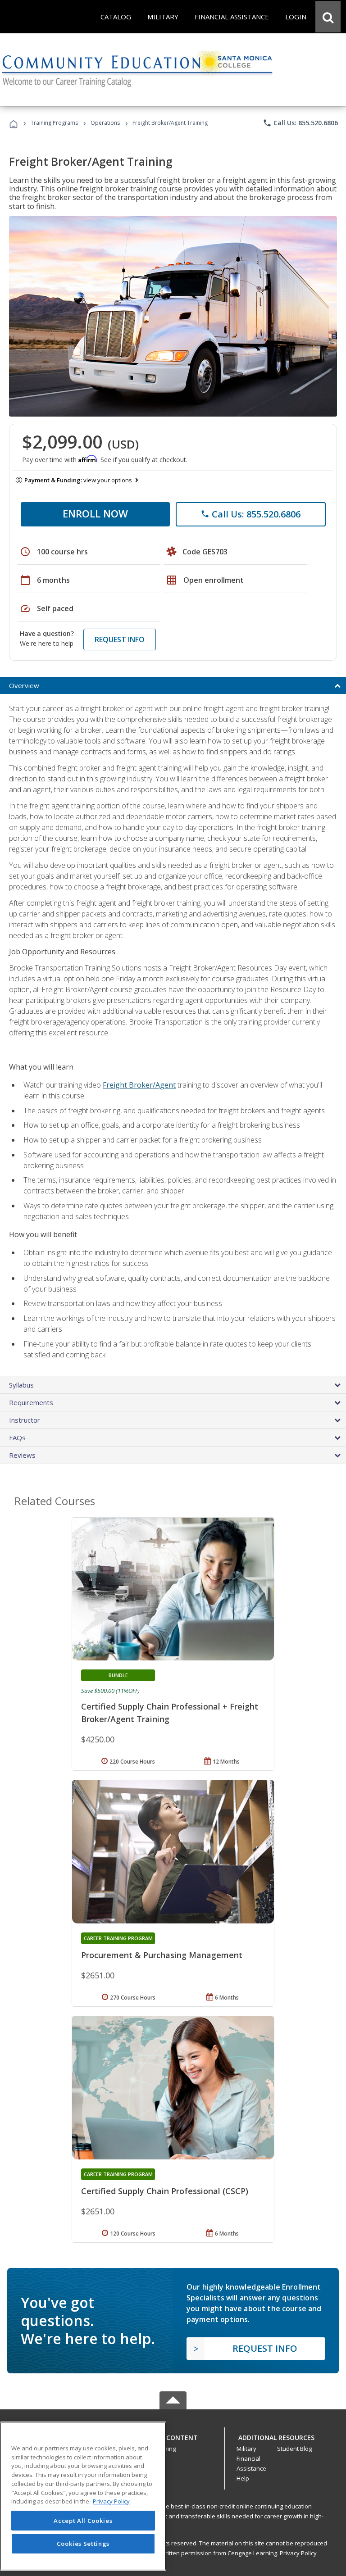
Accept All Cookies (83, 2521)
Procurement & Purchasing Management (162, 1955)
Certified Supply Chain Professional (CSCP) (165, 2191)
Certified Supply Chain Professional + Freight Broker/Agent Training (170, 1713)
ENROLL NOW (95, 513)
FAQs (17, 1438)
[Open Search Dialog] (328, 17)
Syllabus (21, 1385)
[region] (83, 2496)
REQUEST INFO (120, 639)
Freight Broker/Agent (139, 1085)
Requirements (31, 1402)
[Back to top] (173, 2435)
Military (246, 2449)
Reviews (22, 1455)
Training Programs (54, 123)
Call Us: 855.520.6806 (300, 123)
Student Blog (294, 2449)
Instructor (25, 1420)
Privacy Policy (298, 2553)
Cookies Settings (83, 2544)
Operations (105, 123)
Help (243, 2478)
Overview (24, 685)
